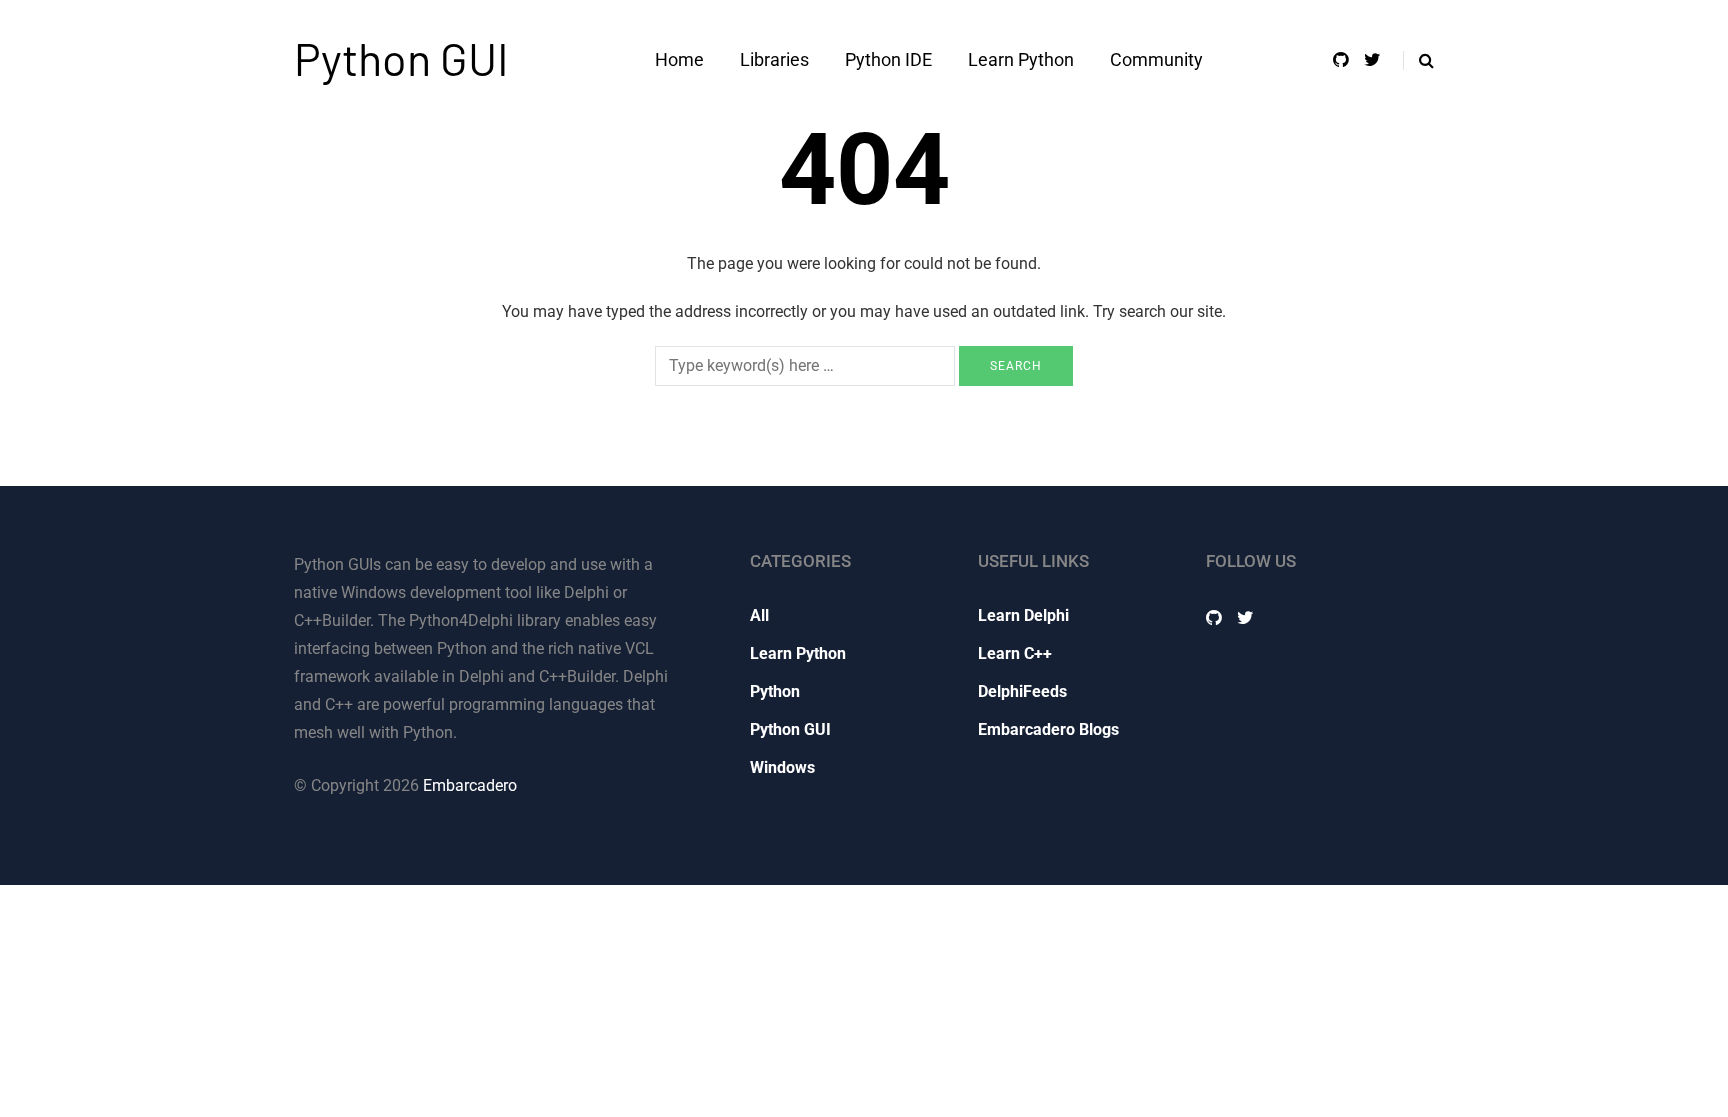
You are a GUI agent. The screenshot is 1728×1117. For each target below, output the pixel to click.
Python (775, 691)
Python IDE (888, 59)
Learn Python (1021, 59)
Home (679, 59)
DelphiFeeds (1022, 691)
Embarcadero (470, 785)
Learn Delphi (1023, 615)
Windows (782, 767)
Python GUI (401, 58)
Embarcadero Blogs (1048, 729)
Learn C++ (1015, 653)
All (759, 615)
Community (1156, 59)
